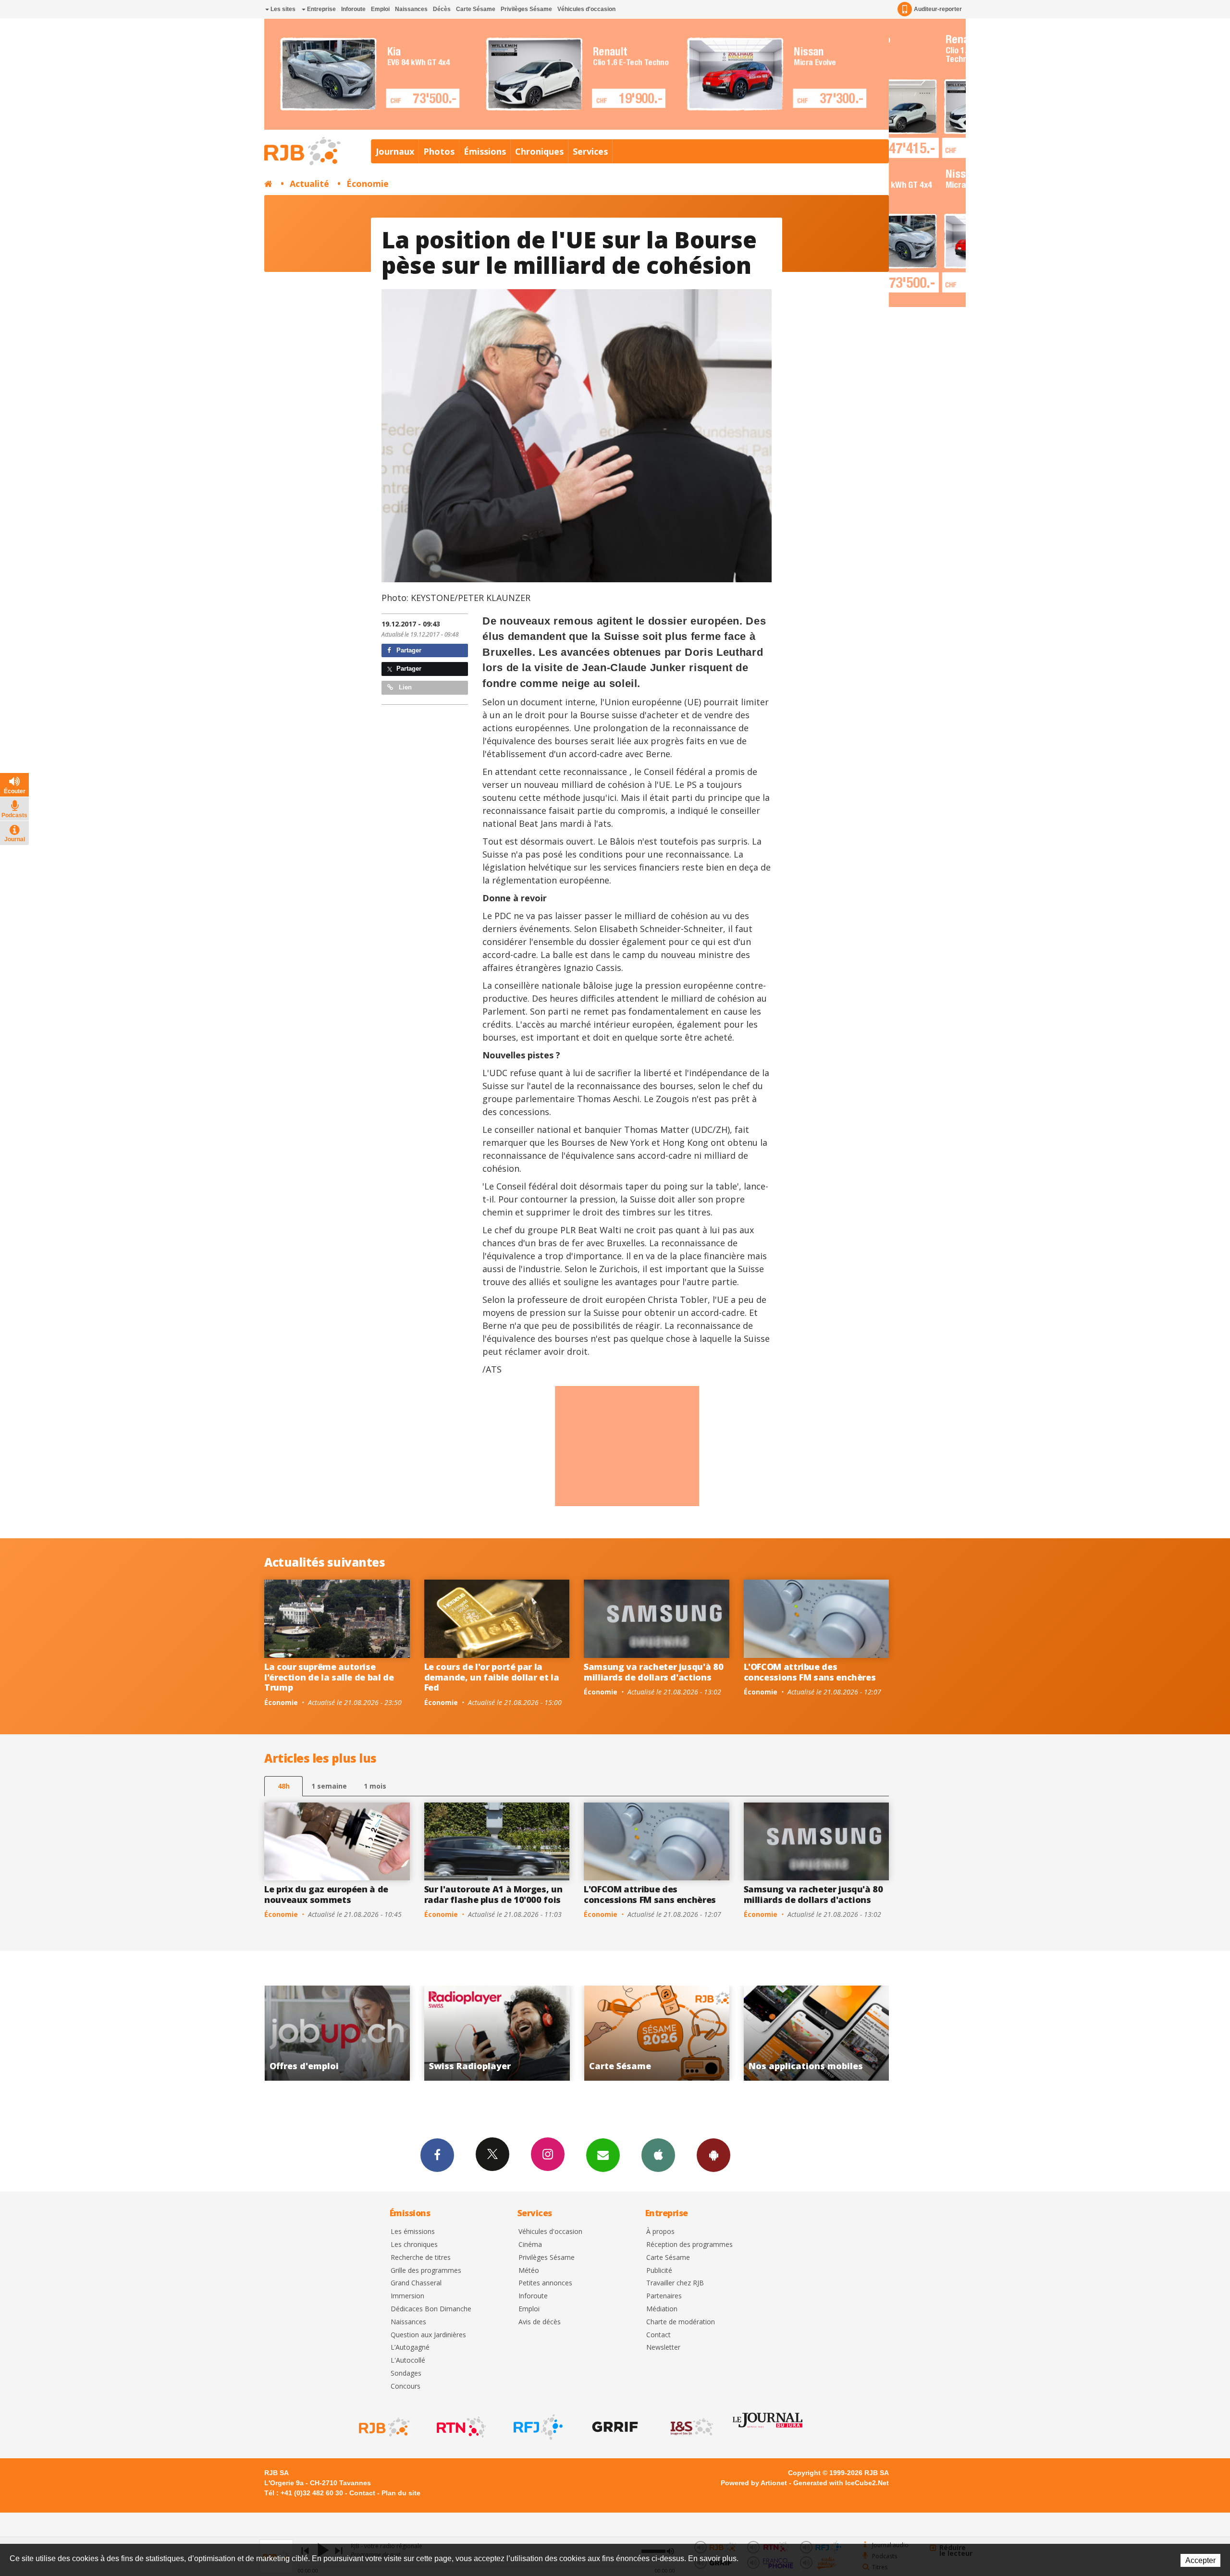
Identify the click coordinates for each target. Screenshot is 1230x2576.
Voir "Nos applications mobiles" (498, 2033)
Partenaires (664, 2296)
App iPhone (658, 2155)
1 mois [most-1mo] (375, 1786)
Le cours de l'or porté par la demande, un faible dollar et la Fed (492, 1677)
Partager (408, 650)
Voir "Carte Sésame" (339, 2033)
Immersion (407, 2296)
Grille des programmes (426, 2271)
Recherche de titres (421, 2258)
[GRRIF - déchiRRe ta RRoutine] (614, 2427)
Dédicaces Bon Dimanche (431, 2309)
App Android (713, 2155)
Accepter (1200, 2560)
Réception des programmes (689, 2245)
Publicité (659, 2271)
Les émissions (413, 2232)
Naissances (411, 9)
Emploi (380, 9)
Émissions (485, 151)
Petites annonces (545, 2283)
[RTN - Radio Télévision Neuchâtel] (460, 2427)
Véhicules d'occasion (586, 9)
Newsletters (603, 2155)
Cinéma (530, 2245)
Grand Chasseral (416, 2283)
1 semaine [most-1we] (329, 1786)
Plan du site (401, 2493)
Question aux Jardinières (428, 2335)
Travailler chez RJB (675, 2283)
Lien (404, 687)
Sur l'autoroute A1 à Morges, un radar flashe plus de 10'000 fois (493, 1894)
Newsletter (663, 2348)
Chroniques (539, 151)
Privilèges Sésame (526, 9)
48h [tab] (284, 1786)
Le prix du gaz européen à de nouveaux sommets (326, 1894)
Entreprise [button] (321, 9)
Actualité (309, 184)
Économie (368, 184)
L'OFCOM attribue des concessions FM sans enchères (810, 1672)
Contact (658, 2335)
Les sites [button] (282, 9)
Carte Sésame (476, 9)
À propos (660, 2232)
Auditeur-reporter (938, 9)
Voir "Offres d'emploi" (658, 2033)
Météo (529, 2271)
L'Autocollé (408, 2361)
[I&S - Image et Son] (691, 2427)
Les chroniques (414, 2245)
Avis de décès (540, 2322)
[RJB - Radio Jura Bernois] (383, 2427)
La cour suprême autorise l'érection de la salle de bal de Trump (329, 1677)
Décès (442, 9)
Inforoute (353, 9)
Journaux (395, 151)
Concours (406, 2386)
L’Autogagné (410, 2348)
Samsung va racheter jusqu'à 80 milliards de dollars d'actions (653, 1672)
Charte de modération (681, 2322)
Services (590, 151)
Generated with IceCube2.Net (841, 2483)
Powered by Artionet (754, 2483)
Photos (439, 151)
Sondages (406, 2374)
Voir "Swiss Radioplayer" (818, 2033)
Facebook (437, 2155)
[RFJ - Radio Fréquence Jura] (537, 2427)
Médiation (662, 2309)
